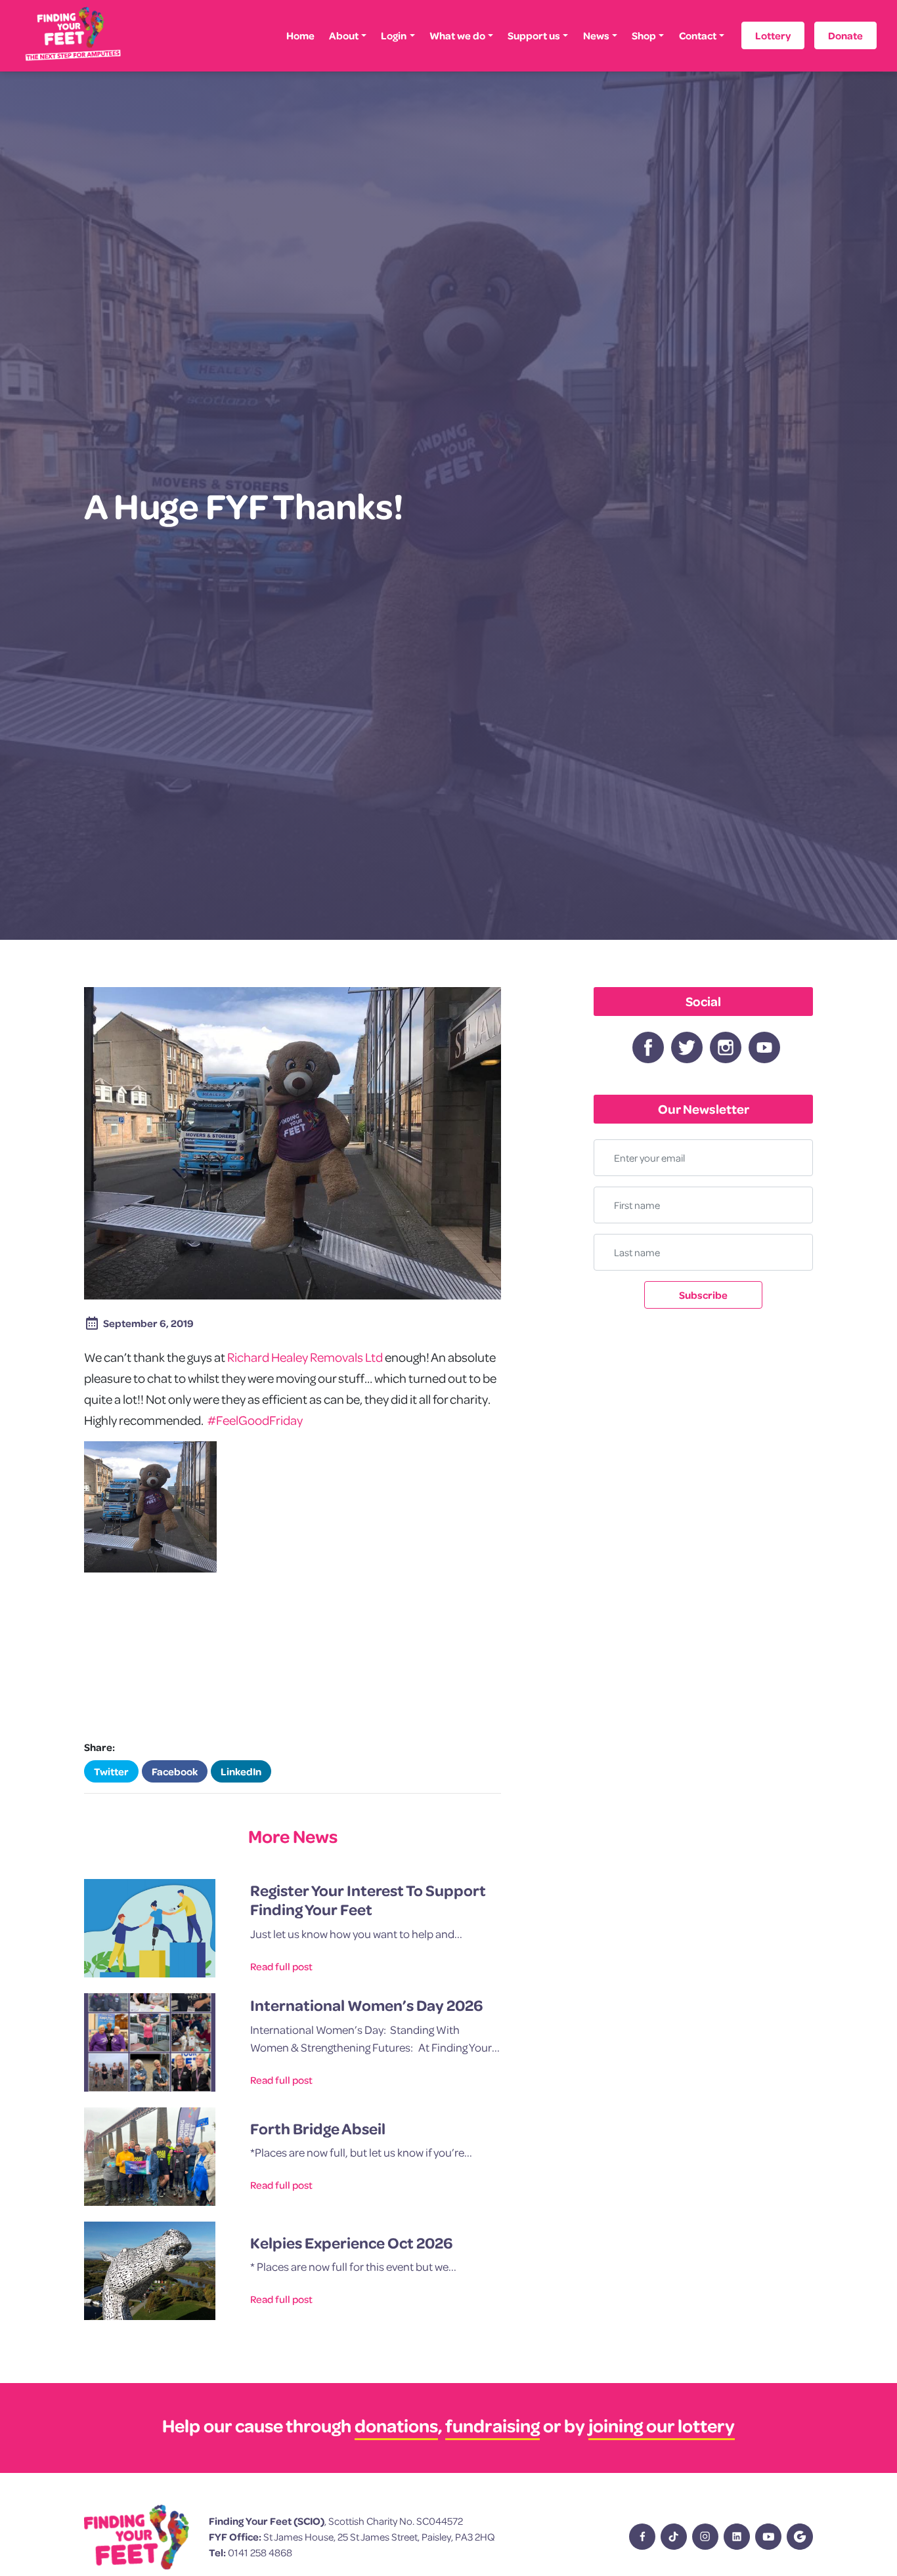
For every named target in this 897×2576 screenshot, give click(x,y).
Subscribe (703, 1295)
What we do (457, 35)
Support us (534, 35)
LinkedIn (241, 1771)
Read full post (281, 1966)
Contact (698, 35)
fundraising (492, 2425)
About (344, 35)
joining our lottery (662, 2425)
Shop (644, 35)
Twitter (111, 1771)
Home (300, 35)
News (596, 35)
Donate (845, 35)
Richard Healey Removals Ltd (305, 1357)
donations (396, 2425)
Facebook (175, 1771)
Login (394, 35)
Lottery (773, 35)
